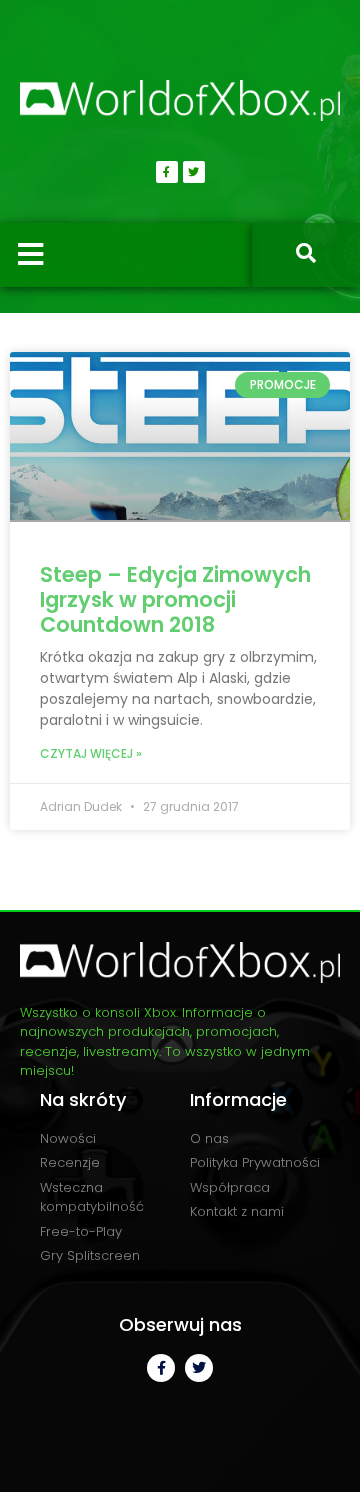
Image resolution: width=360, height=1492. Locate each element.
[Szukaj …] (306, 255)
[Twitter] (194, 172)
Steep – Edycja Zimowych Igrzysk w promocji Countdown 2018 (175, 599)
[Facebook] (167, 172)
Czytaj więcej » (91, 753)
